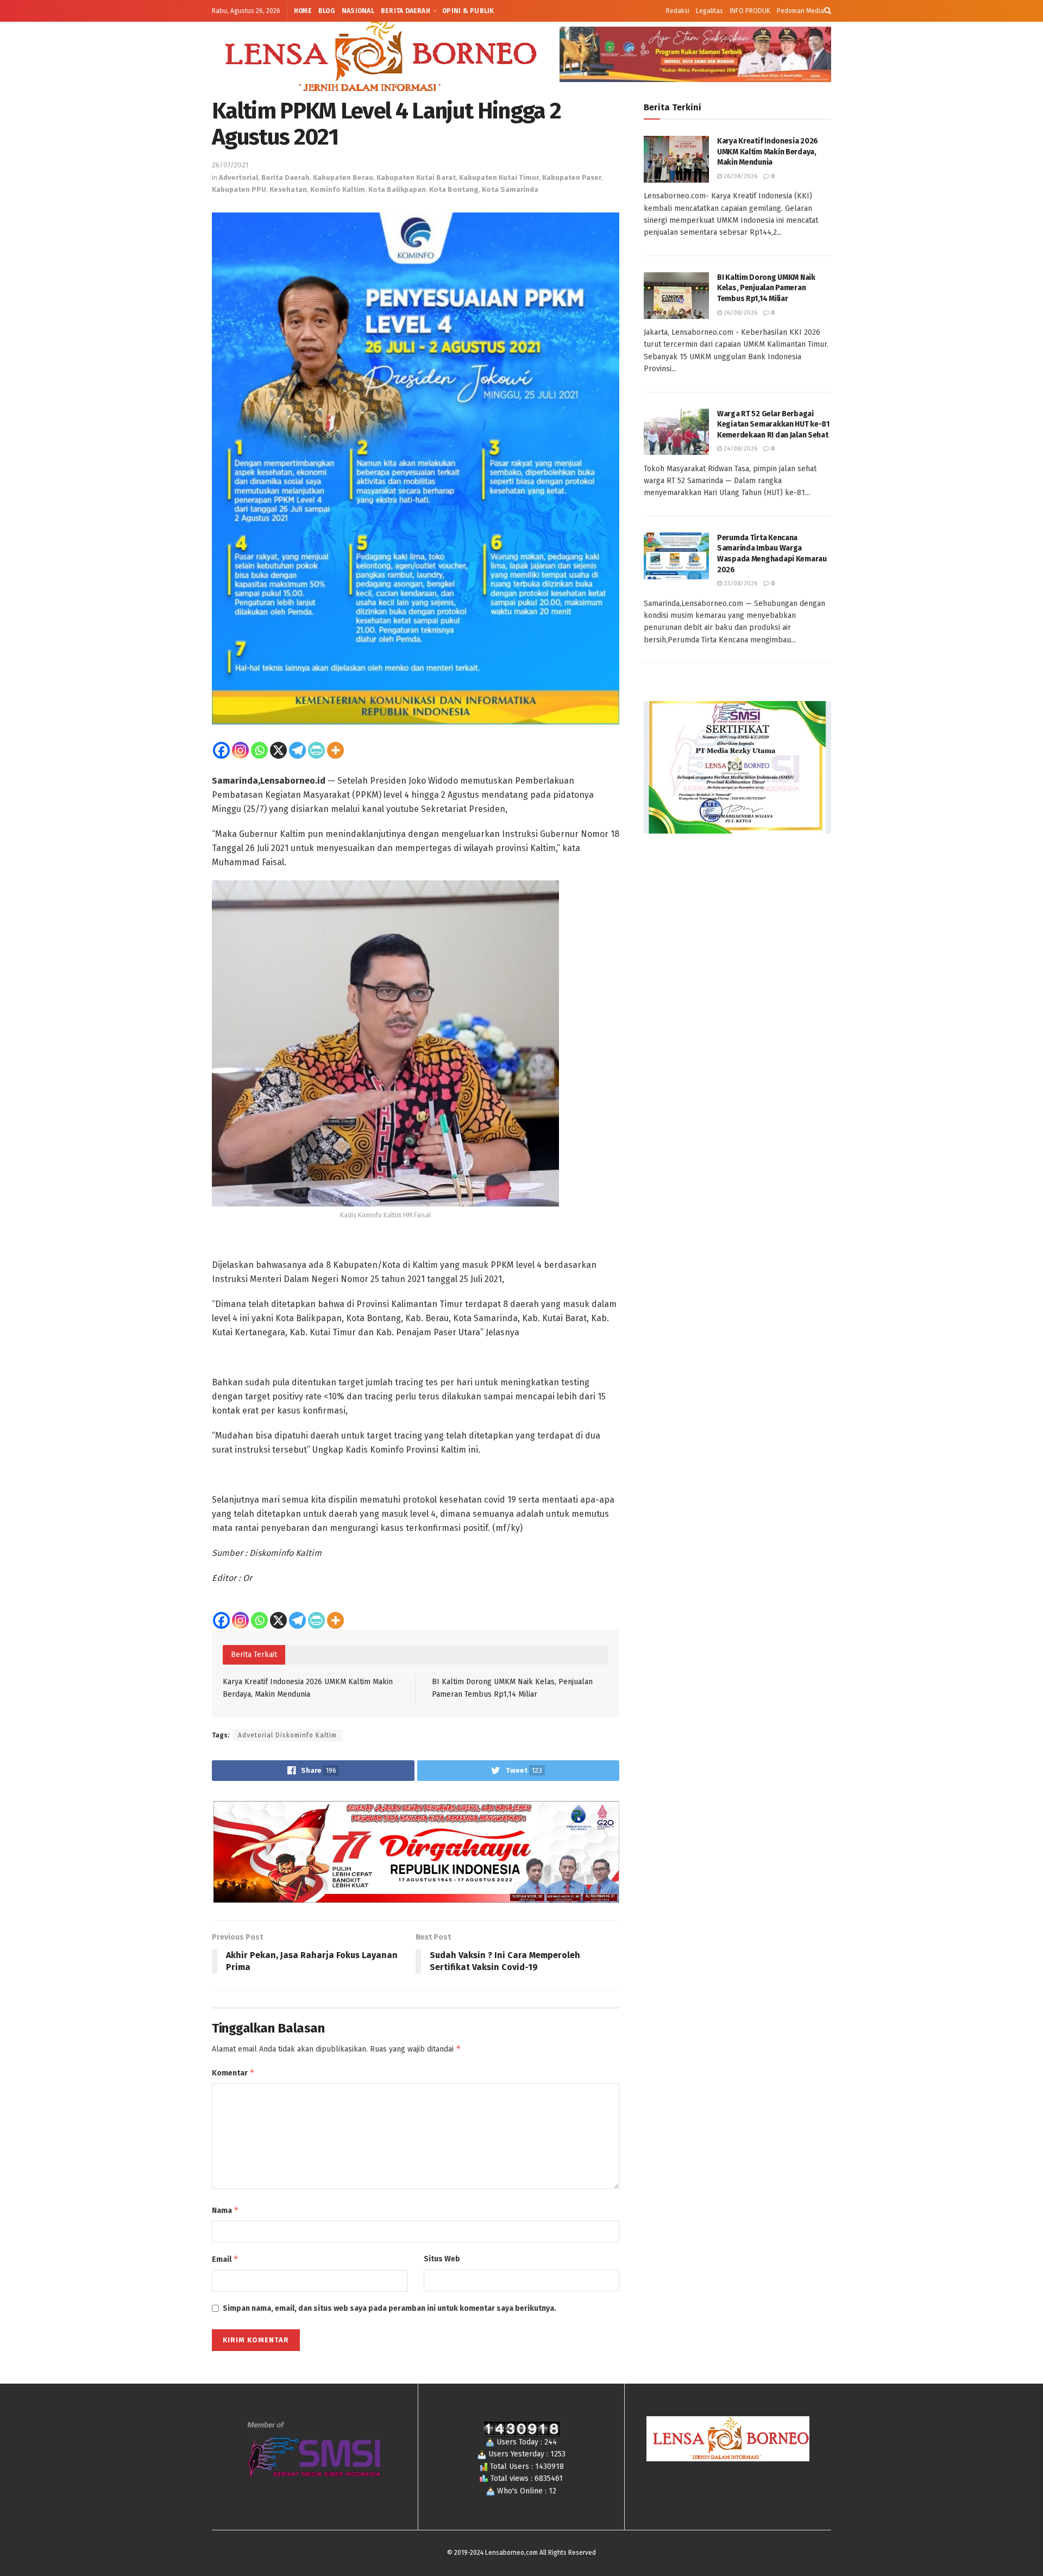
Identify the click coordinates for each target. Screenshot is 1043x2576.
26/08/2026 (740, 176)
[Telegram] (297, 750)
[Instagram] (240, 750)
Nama (225, 2210)
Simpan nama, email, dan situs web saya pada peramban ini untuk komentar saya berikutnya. (389, 2308)
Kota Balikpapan (397, 189)
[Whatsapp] (259, 750)
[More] (335, 750)
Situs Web (442, 2259)
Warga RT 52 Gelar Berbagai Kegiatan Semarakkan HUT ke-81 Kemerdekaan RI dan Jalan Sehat (773, 424)
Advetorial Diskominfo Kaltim (287, 1735)
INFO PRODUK (750, 11)
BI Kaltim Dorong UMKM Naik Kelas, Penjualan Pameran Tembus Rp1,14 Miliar (766, 288)
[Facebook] (221, 750)
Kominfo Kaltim (338, 189)
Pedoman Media (800, 11)
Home (303, 11)
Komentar (233, 2072)
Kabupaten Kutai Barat (416, 177)
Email (225, 2259)
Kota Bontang (454, 189)
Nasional (358, 11)
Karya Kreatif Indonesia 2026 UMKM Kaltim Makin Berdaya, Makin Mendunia (768, 152)
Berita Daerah (406, 11)
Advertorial (238, 177)
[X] (278, 750)
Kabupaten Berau (343, 177)
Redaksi (678, 11)
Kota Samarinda (510, 189)
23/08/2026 (740, 583)
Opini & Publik (468, 11)
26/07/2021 (230, 165)
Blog (327, 11)
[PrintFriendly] (316, 750)
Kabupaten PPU (239, 189)
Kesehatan (288, 189)
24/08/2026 (740, 449)
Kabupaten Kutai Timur (499, 177)
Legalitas (709, 11)
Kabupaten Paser (572, 177)
